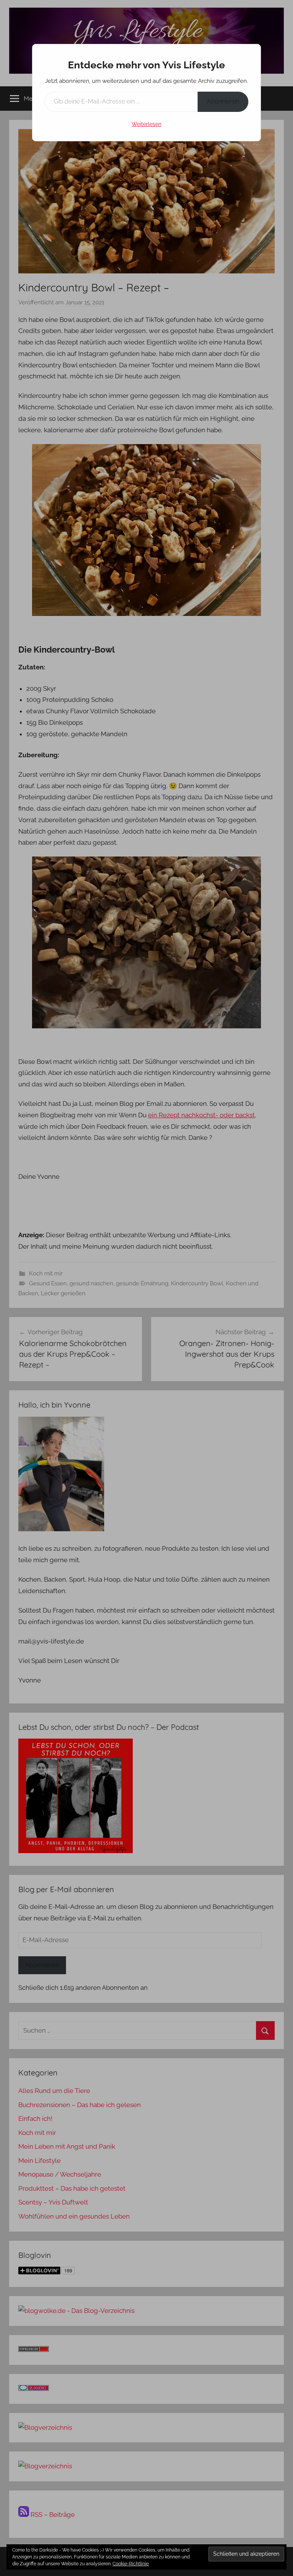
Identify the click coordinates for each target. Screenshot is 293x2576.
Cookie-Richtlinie (131, 2564)
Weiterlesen (146, 124)
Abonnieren (223, 101)
